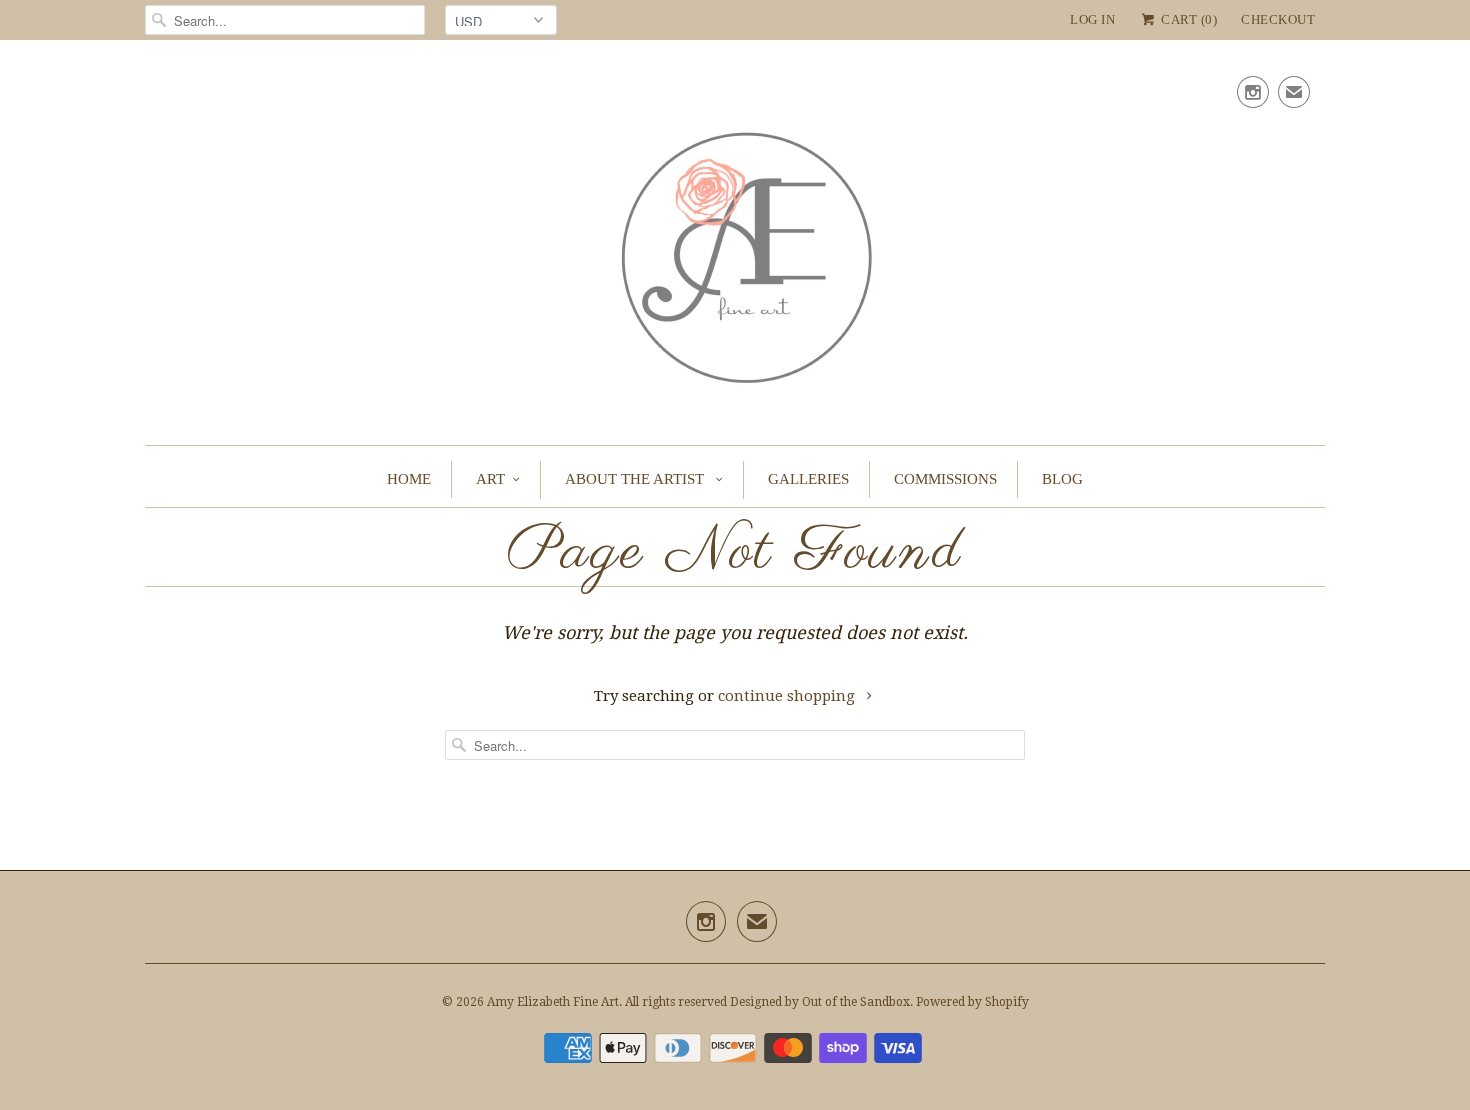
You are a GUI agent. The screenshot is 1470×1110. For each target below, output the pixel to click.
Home (409, 479)
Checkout (1278, 19)
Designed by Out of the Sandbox (820, 1002)
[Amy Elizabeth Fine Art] (735, 247)
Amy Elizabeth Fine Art (553, 1002)
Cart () (1187, 19)
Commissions (945, 479)
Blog (1062, 479)
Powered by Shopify (972, 1002)
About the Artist (636, 479)
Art (490, 479)
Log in (1092, 19)
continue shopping (788, 696)
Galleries (808, 479)
